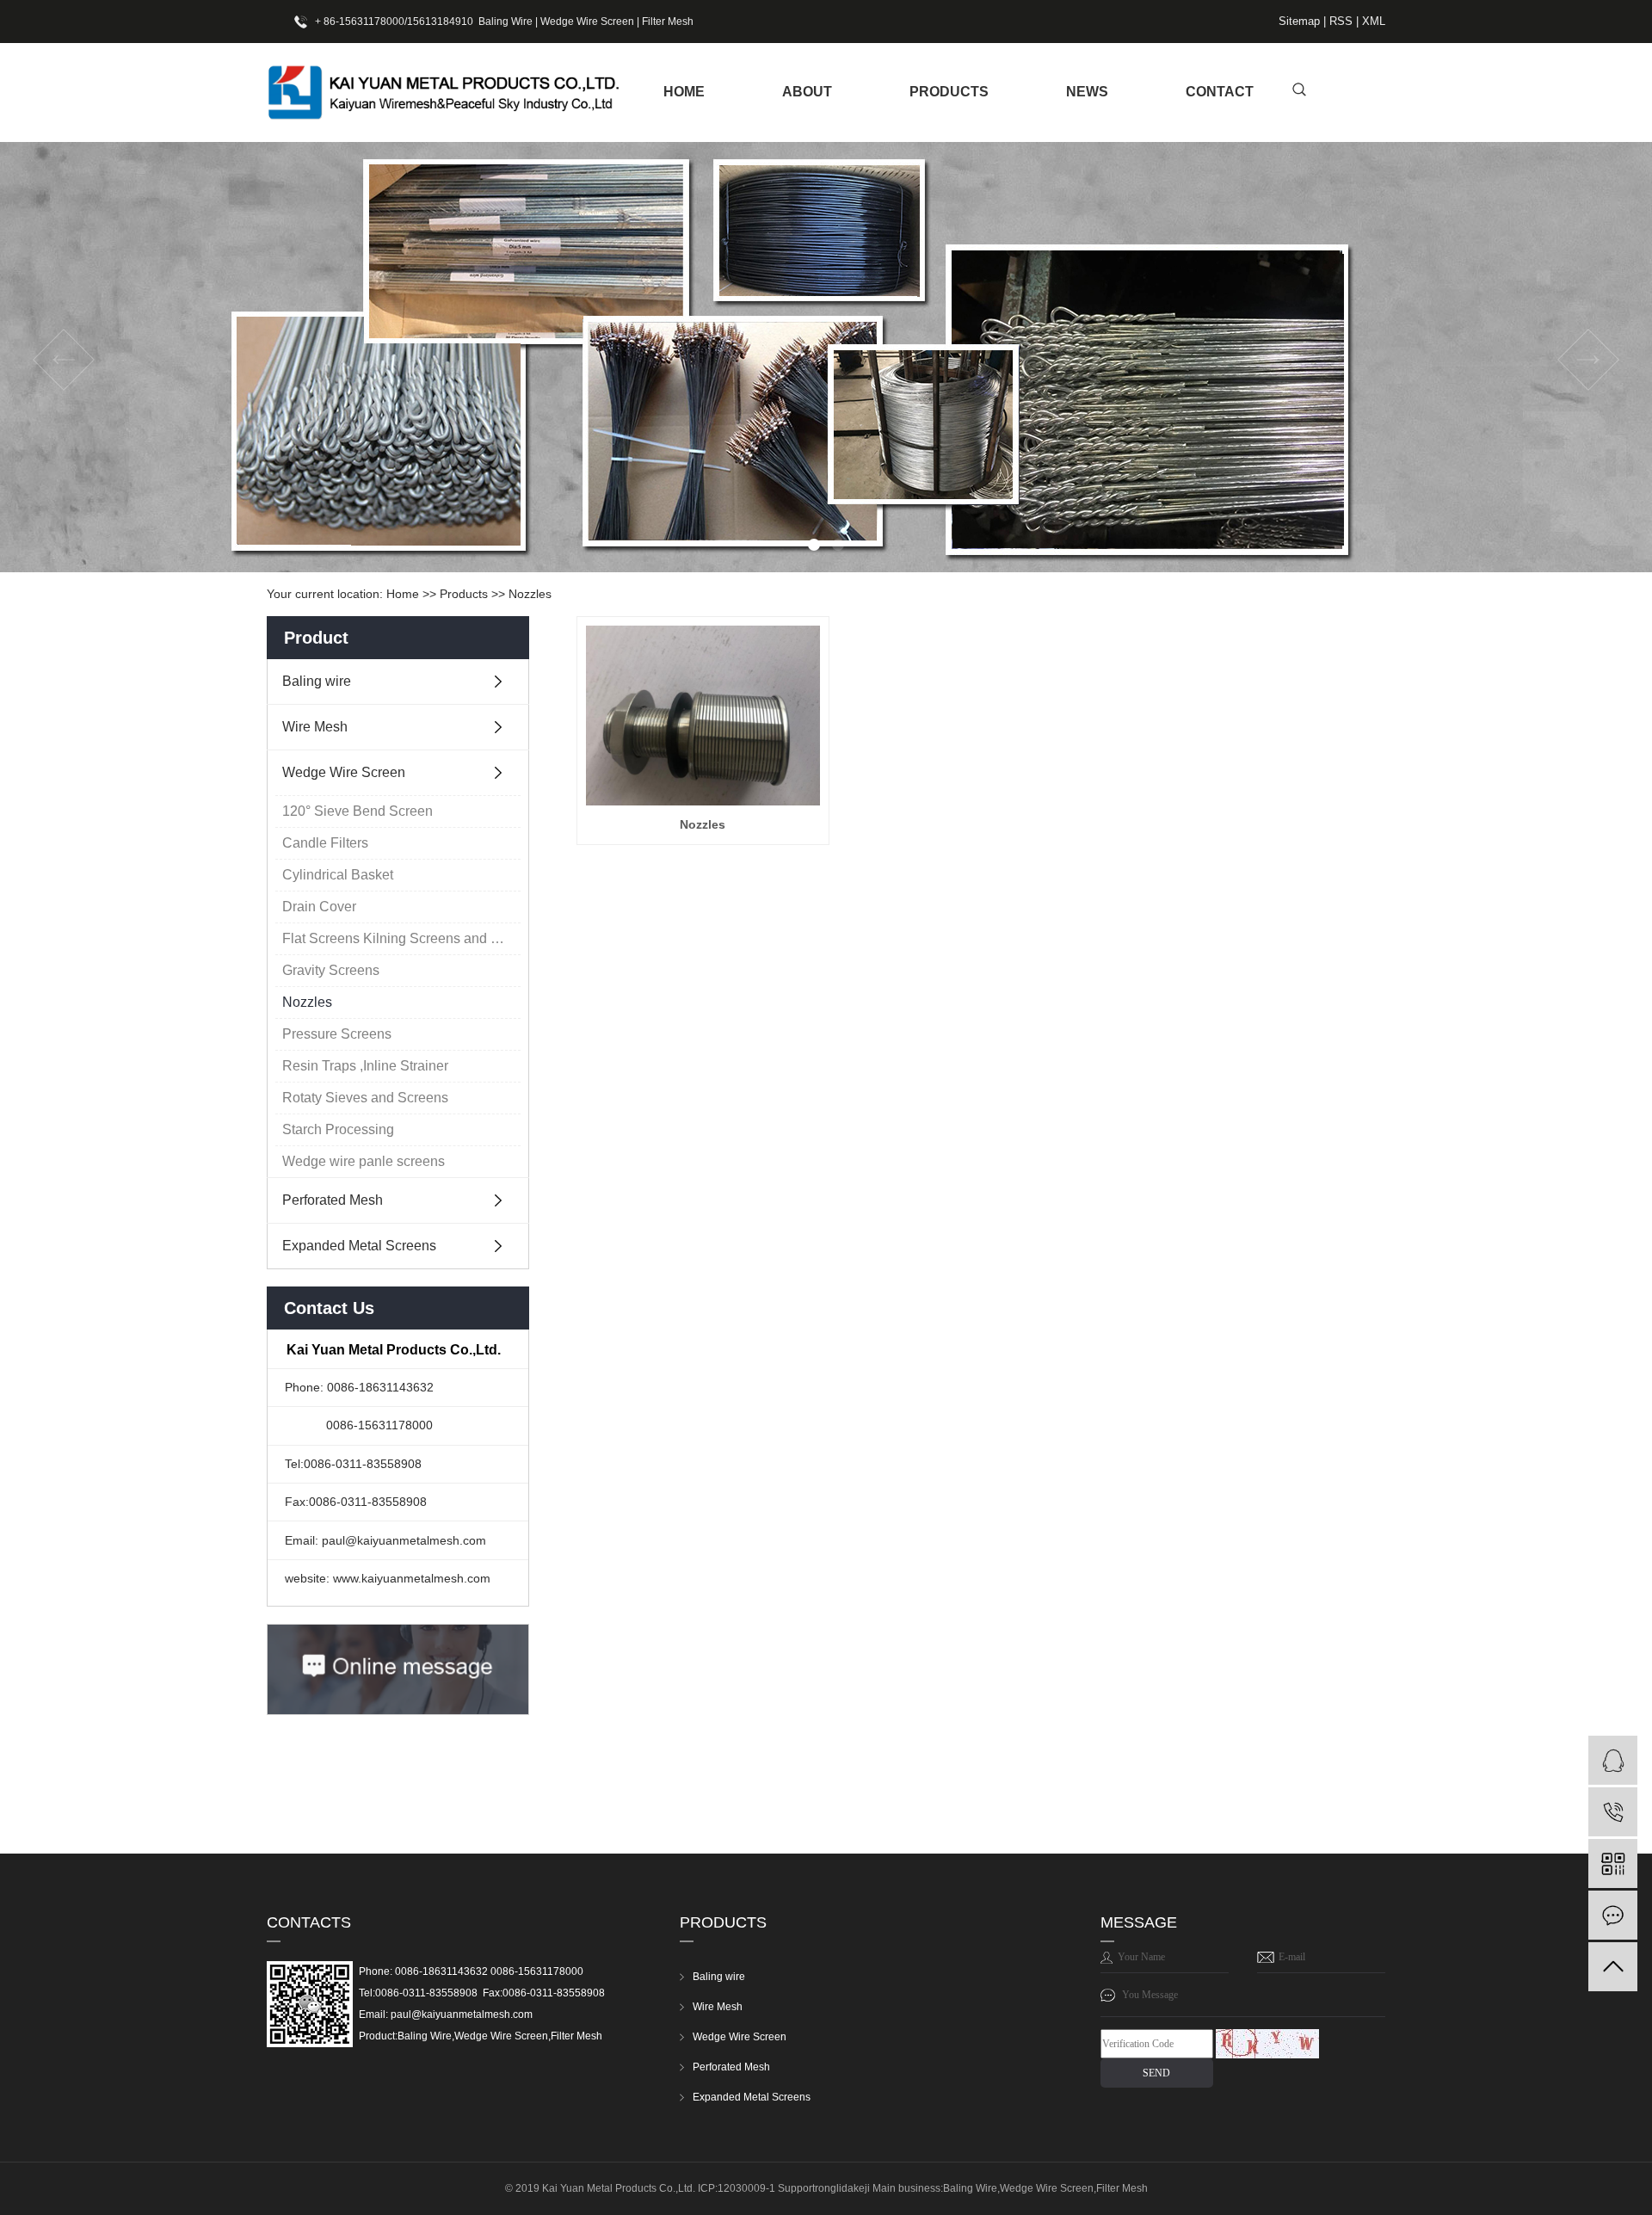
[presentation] (64, 360)
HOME (684, 92)
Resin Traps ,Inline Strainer (365, 1066)
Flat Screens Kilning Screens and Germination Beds (401, 938)
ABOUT (807, 92)
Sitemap (1301, 21)
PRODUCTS (949, 92)
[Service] (1613, 1760)
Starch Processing (338, 1129)
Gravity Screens (331, 970)
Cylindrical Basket (338, 875)
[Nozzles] (703, 716)
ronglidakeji (842, 2188)
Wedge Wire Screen (587, 22)
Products (464, 594)
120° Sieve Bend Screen (358, 811)
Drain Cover (319, 907)
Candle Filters (325, 843)
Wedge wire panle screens (364, 1161)
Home (403, 594)
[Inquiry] (1613, 1915)
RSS (1341, 21)
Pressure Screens (337, 1034)
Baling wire (317, 681)
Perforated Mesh (333, 1200)
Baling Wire (505, 22)
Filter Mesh (668, 22)
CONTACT (1220, 92)
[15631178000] (1613, 1812)
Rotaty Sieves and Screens (365, 1098)
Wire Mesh (315, 727)
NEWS (1087, 92)
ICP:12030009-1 (737, 2188)
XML (1374, 21)
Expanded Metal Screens (359, 1246)
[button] (814, 545)
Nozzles (530, 594)
